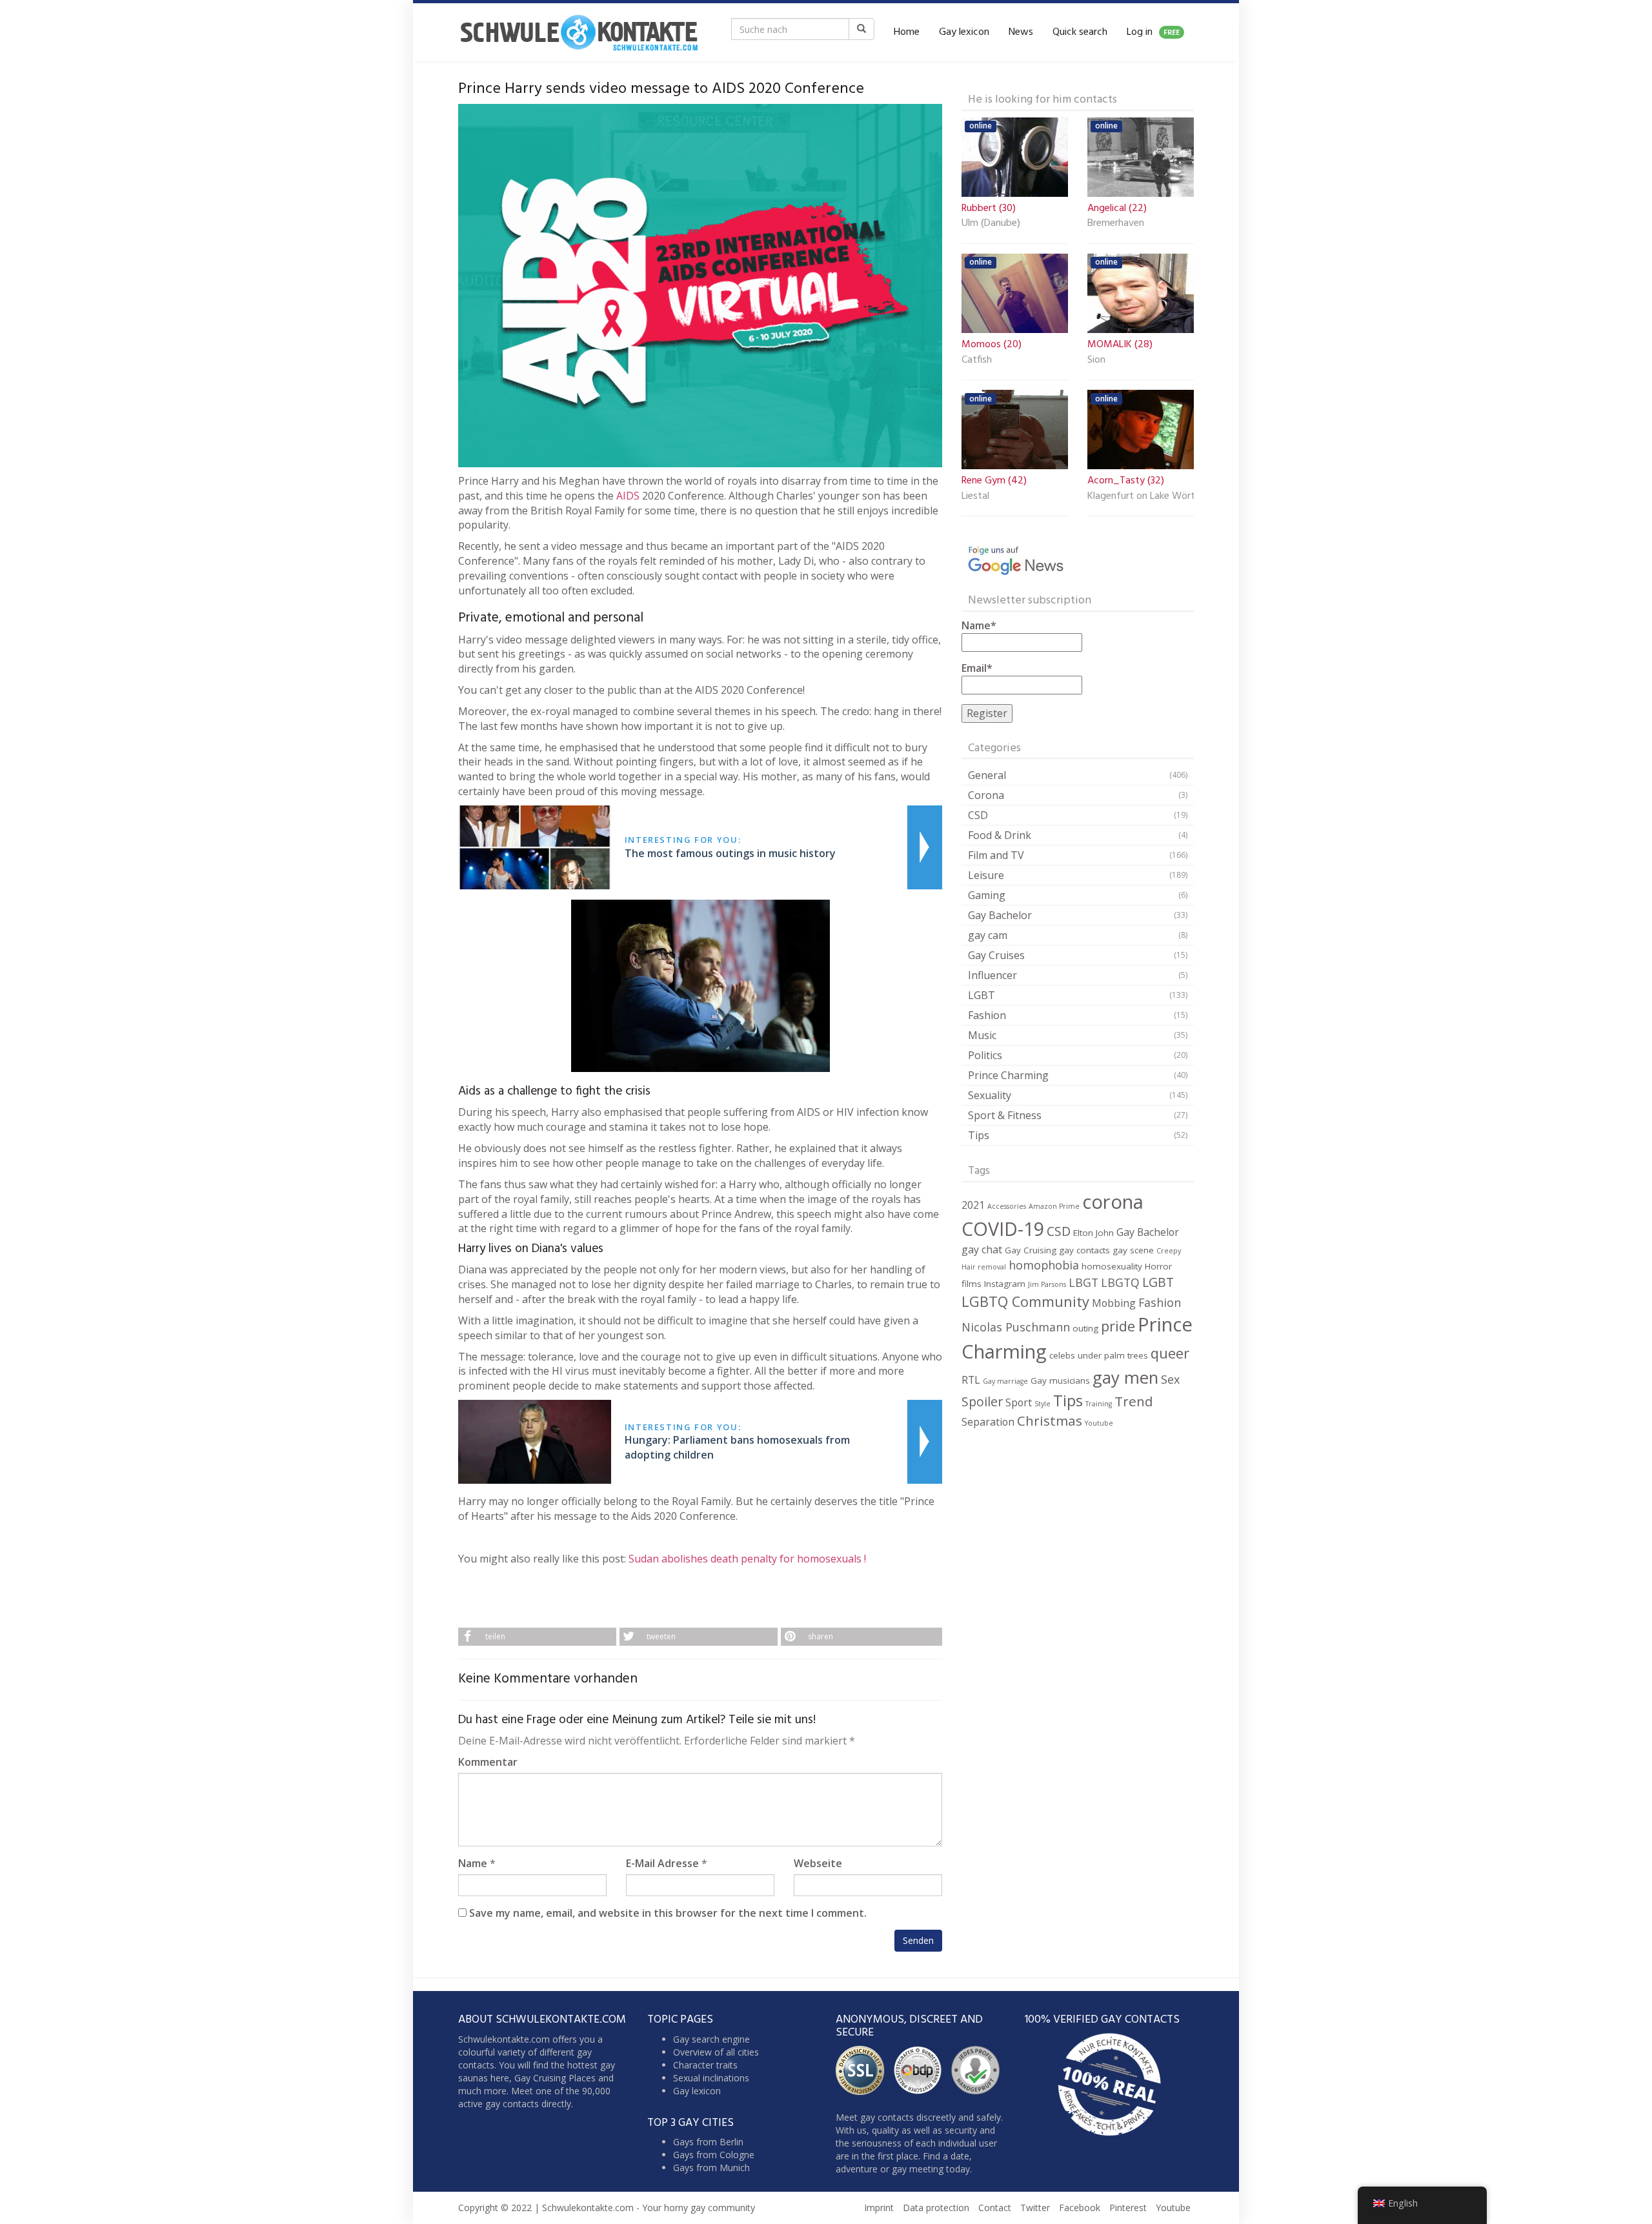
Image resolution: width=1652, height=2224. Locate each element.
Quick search (1080, 32)
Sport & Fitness (1005, 1115)
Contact (995, 2208)
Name (473, 1863)
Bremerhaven (1116, 224)
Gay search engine (711, 2039)
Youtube (1099, 1423)
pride (1118, 1326)
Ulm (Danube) (991, 224)
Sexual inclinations (711, 2078)
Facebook (1080, 2208)
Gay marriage (1005, 1381)
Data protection (936, 2208)
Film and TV (996, 855)
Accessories (1007, 1206)
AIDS (628, 496)
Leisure (986, 875)
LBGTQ (1120, 1282)
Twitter (1035, 2208)
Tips (979, 1135)
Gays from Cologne (714, 2155)
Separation (988, 1422)
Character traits (705, 2065)
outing (1085, 1328)
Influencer (992, 975)
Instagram (1005, 1284)
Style (1043, 1404)
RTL (971, 1380)
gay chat (982, 1249)
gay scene (1133, 1250)
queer (1170, 1353)
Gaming (987, 895)
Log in (1153, 32)
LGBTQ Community (1025, 1301)
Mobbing (1114, 1303)
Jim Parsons (1047, 1284)
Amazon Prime (1054, 1206)
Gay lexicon (964, 32)
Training (1099, 1404)
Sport (1019, 1402)
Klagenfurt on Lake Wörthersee (1141, 497)
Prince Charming (1008, 1075)
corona (1113, 1202)
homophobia (1044, 1265)
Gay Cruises (996, 955)
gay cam (988, 935)
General (987, 775)
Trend (1134, 1401)
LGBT (982, 995)
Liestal (975, 497)
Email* (977, 668)
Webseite (818, 1863)
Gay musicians (1060, 1380)
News (1021, 32)
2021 (973, 1205)
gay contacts (1084, 1250)
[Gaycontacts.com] (579, 32)
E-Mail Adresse (662, 1863)
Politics (985, 1055)
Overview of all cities (716, 2052)
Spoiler (982, 1401)
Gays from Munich (711, 2168)
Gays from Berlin (708, 2142)
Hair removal (984, 1267)
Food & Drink (1000, 835)
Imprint (879, 2208)
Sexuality (990, 1095)
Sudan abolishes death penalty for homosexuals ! (747, 1559)
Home (907, 32)
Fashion (987, 1015)
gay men (1125, 1377)
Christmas (1050, 1420)
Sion (1096, 361)
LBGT (1083, 1282)
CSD (978, 815)
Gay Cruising (1031, 1250)
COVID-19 (1003, 1228)
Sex (1170, 1379)
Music (982, 1035)
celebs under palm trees (1099, 1355)
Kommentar (488, 1762)
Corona (986, 795)
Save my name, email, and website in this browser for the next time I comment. (668, 1913)
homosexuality (1112, 1266)
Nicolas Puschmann (1016, 1327)
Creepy (1169, 1251)
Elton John (1093, 1233)
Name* (979, 625)
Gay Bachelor (1000, 915)
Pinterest (1128, 2208)
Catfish (977, 361)
